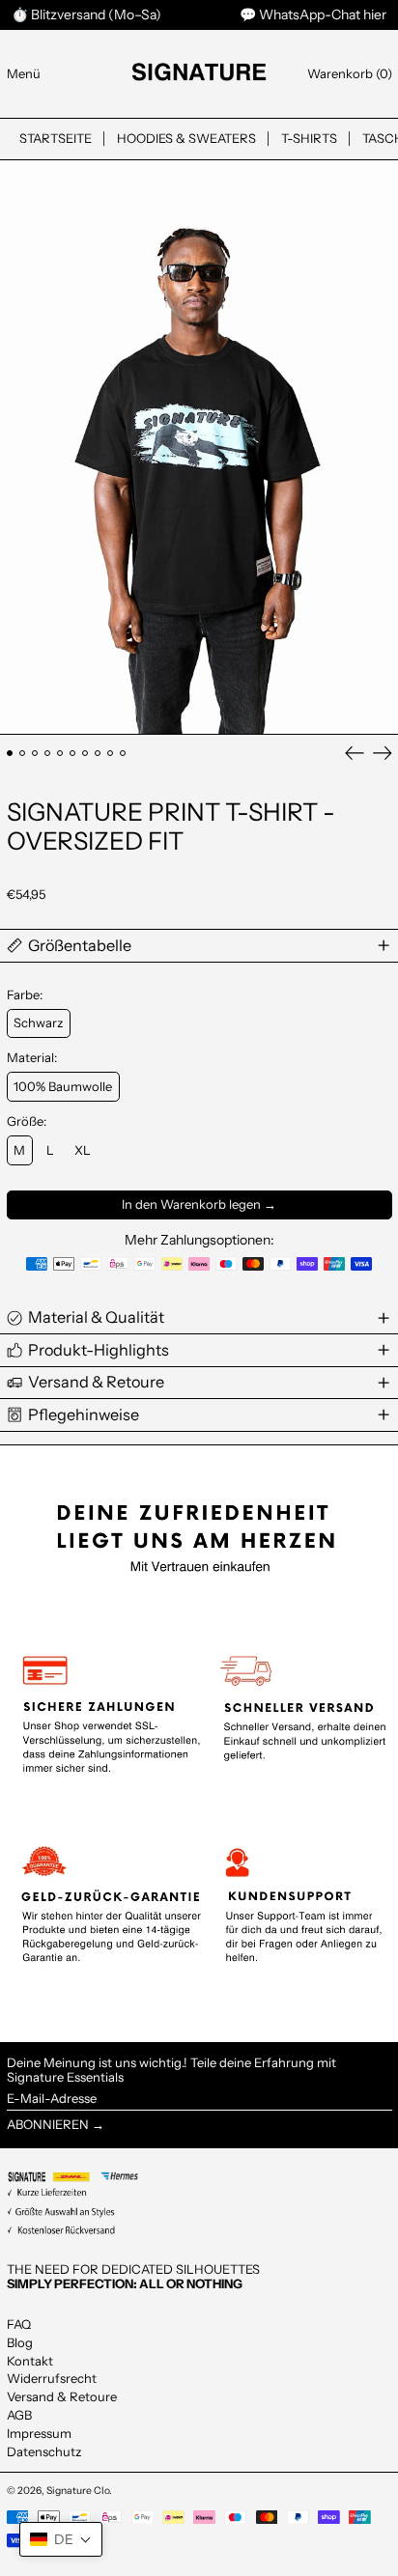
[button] (350, 74)
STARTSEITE (56, 138)
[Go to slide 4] (48, 754)
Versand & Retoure (62, 2396)
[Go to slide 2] (23, 754)
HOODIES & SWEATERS (186, 138)
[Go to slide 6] (73, 754)
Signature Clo (78, 2491)
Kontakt (30, 2361)
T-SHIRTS (309, 138)
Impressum (39, 2433)
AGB (19, 2415)
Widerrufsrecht (52, 2378)
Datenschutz (44, 2451)
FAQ (19, 2324)
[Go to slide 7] (85, 754)
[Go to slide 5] (60, 754)
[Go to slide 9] (111, 754)
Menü (24, 73)
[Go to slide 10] (123, 754)
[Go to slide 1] (10, 754)
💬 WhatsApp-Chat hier (313, 14)
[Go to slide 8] (98, 754)
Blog (20, 2342)
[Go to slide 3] (35, 754)
